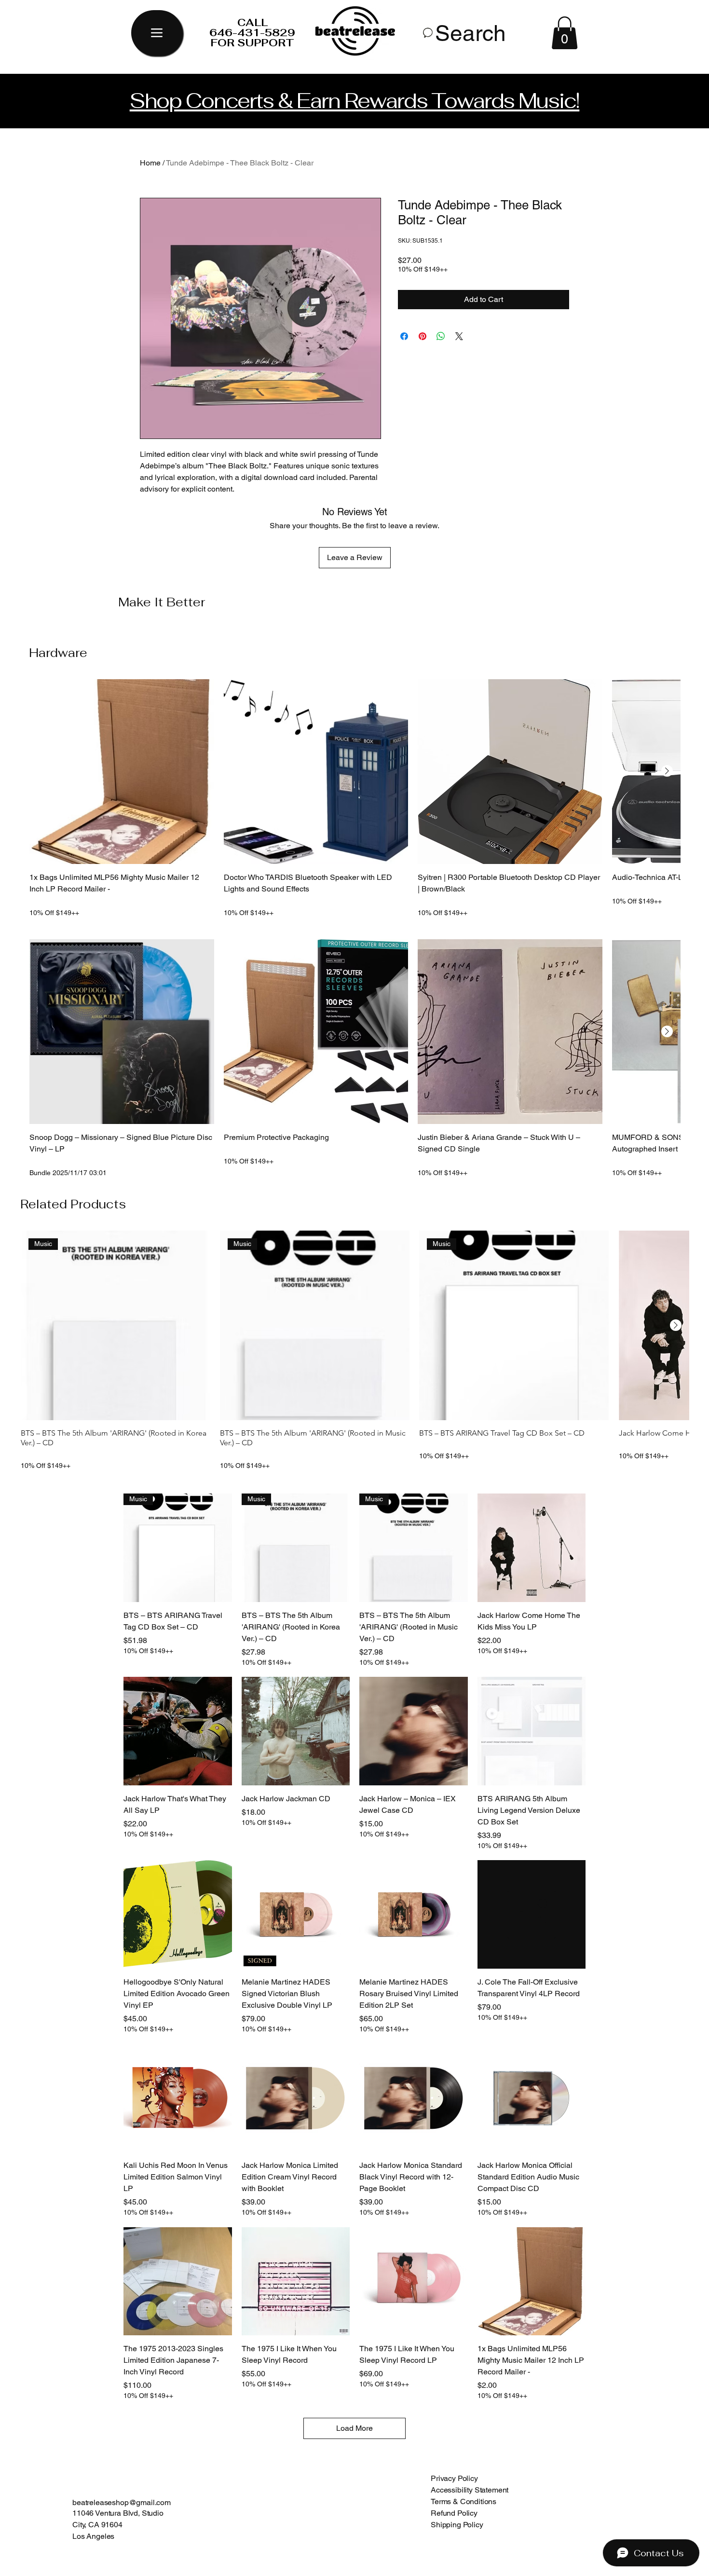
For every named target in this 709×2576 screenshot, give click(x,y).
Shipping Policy (457, 2525)
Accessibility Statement (470, 2490)
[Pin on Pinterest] (423, 336)
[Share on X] (459, 336)
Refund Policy (454, 2513)
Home (150, 163)
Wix (522, 2559)
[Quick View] (122, 772)
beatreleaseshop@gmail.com (122, 2502)
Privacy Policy (454, 2478)
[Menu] (157, 33)
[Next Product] (667, 771)
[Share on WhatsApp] (441, 336)
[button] (565, 33)
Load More (354, 2428)
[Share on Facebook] (404, 336)
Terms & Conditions (464, 2501)
